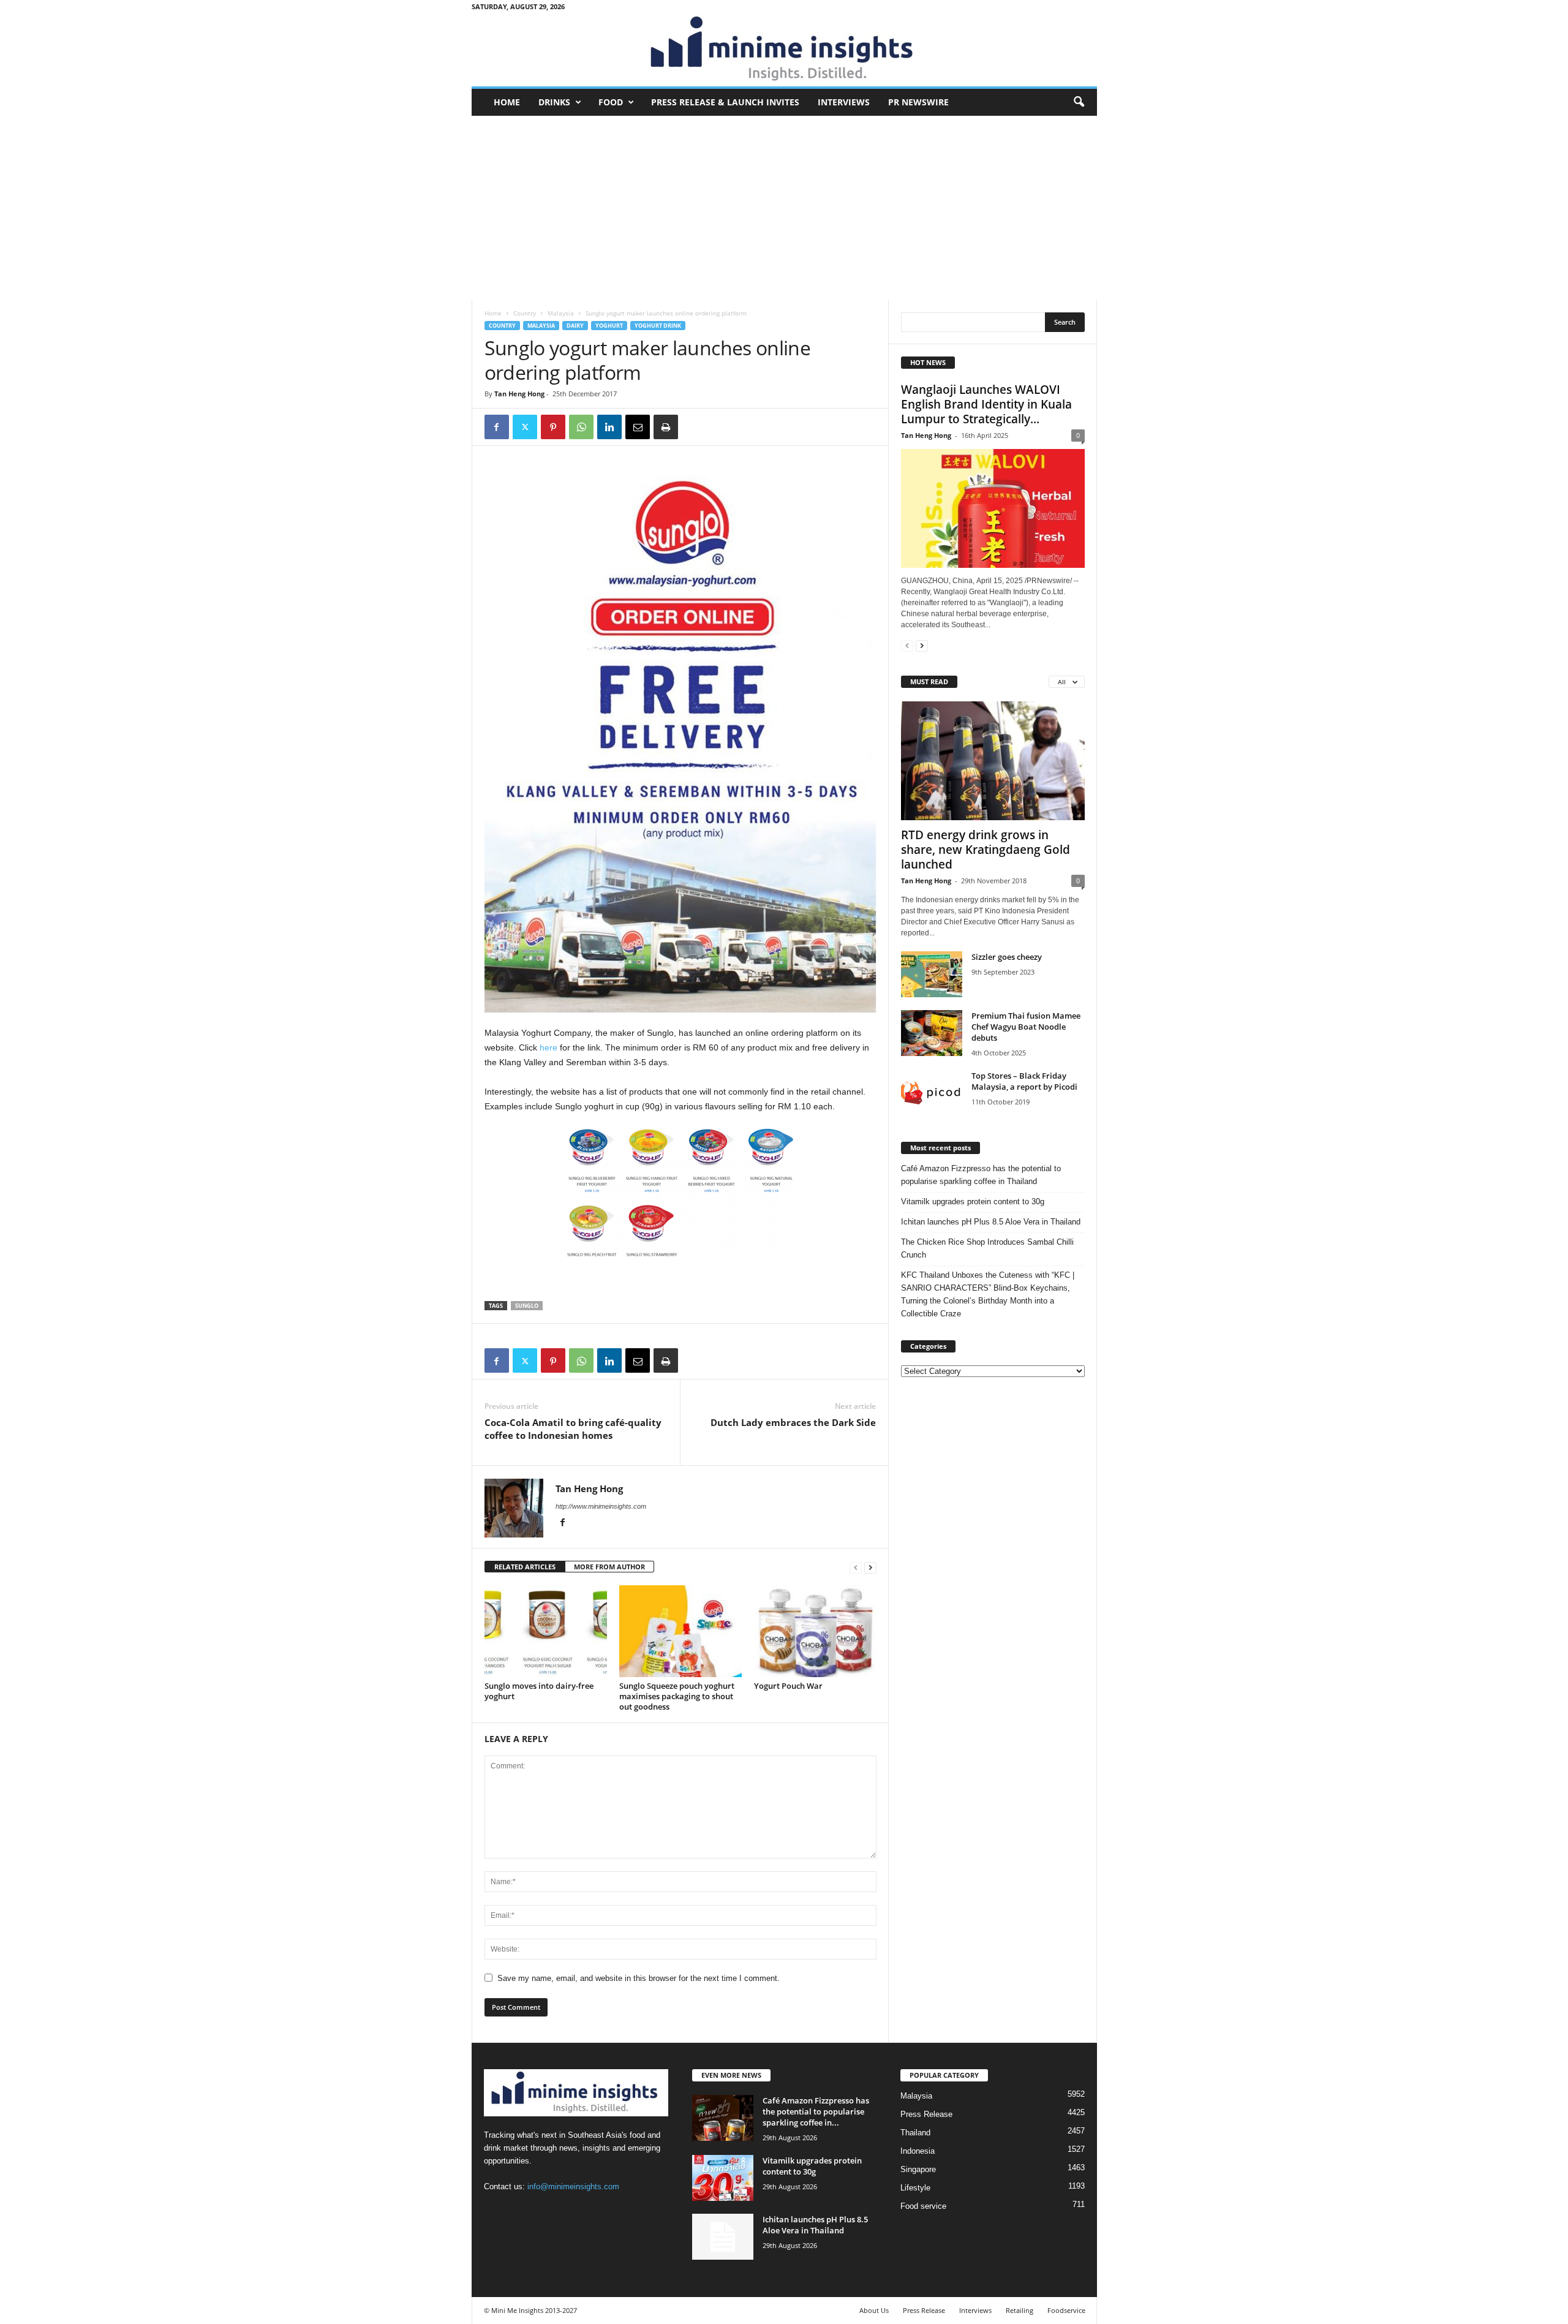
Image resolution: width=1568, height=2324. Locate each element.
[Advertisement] (784, 208)
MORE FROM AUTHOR (609, 1567)
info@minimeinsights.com (573, 2186)
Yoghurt (609, 326)
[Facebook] (497, 427)
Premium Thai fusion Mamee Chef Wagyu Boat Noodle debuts (1026, 1027)
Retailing (1020, 2310)
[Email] (638, 427)
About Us (874, 2310)
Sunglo (527, 1306)
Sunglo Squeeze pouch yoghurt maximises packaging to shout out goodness (677, 1696)
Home (507, 102)
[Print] (666, 427)
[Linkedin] (609, 427)
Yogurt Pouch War (788, 1686)
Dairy (575, 326)
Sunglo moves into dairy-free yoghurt (539, 1691)
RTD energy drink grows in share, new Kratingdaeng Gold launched (986, 850)
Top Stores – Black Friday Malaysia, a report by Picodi (1024, 1081)
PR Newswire (918, 102)
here (548, 1047)
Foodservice (1066, 2310)
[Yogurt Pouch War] (815, 1631)
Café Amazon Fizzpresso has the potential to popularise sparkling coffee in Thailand (981, 1175)
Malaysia (561, 313)
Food (611, 102)
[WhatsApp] (581, 427)
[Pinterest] (553, 427)
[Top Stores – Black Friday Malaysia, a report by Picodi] (932, 1093)
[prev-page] (856, 1567)
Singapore (918, 2169)
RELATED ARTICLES (525, 1567)
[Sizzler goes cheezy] (932, 974)
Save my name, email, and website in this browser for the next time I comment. (639, 1978)
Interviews (844, 102)
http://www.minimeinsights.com (601, 1506)
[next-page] (870, 1567)
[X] (525, 427)
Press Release (926, 2114)
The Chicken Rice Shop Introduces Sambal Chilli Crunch (987, 1248)
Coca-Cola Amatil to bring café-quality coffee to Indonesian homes (573, 1429)
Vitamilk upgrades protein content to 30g (973, 1202)
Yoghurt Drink (658, 326)
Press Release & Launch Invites (725, 102)
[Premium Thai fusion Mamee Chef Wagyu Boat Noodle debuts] (932, 1033)
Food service (923, 2206)
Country (525, 313)
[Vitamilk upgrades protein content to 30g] (723, 2178)
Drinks (554, 102)
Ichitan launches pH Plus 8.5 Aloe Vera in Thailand (991, 1222)
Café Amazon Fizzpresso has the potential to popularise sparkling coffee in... (816, 2111)
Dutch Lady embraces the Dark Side (793, 1422)
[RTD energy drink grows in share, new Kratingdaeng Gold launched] (993, 761)
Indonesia (918, 2151)
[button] (1079, 102)
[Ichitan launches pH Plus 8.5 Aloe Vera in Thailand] (723, 2237)
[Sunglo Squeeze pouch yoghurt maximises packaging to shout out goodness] (680, 1631)
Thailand (915, 2133)
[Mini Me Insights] (784, 50)
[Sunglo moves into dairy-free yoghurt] (546, 1631)
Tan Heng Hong (519, 394)
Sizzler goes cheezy (1007, 957)
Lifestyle (915, 2188)
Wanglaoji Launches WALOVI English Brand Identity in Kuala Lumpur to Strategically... (986, 404)
